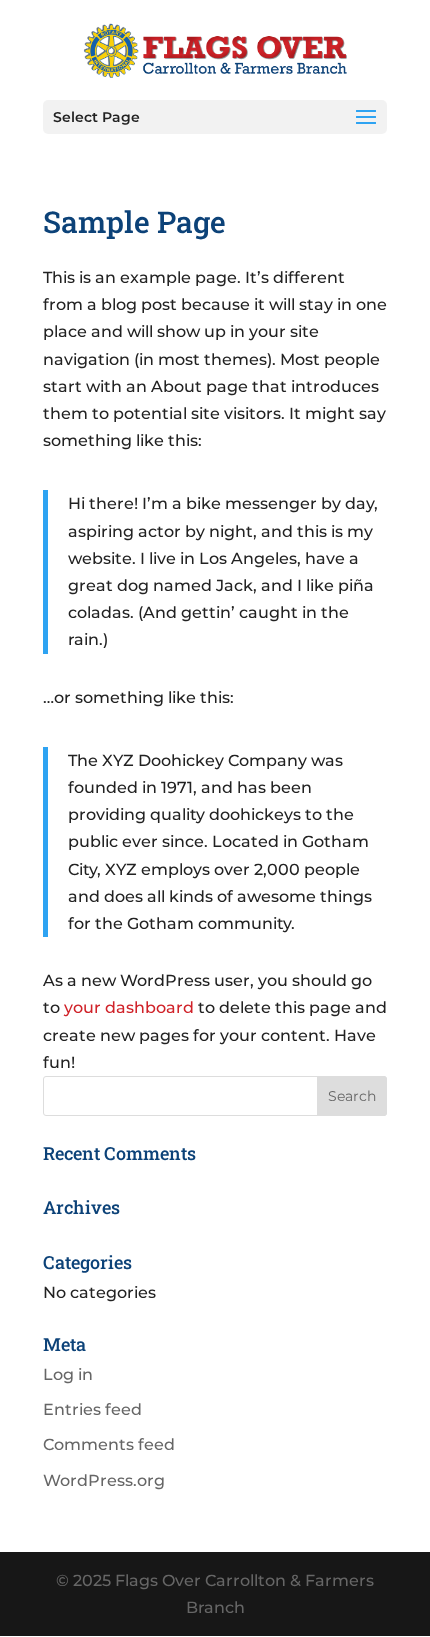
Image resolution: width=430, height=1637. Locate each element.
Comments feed (109, 1444)
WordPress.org (104, 1480)
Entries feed (92, 1409)
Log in (68, 1374)
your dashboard (129, 1007)
